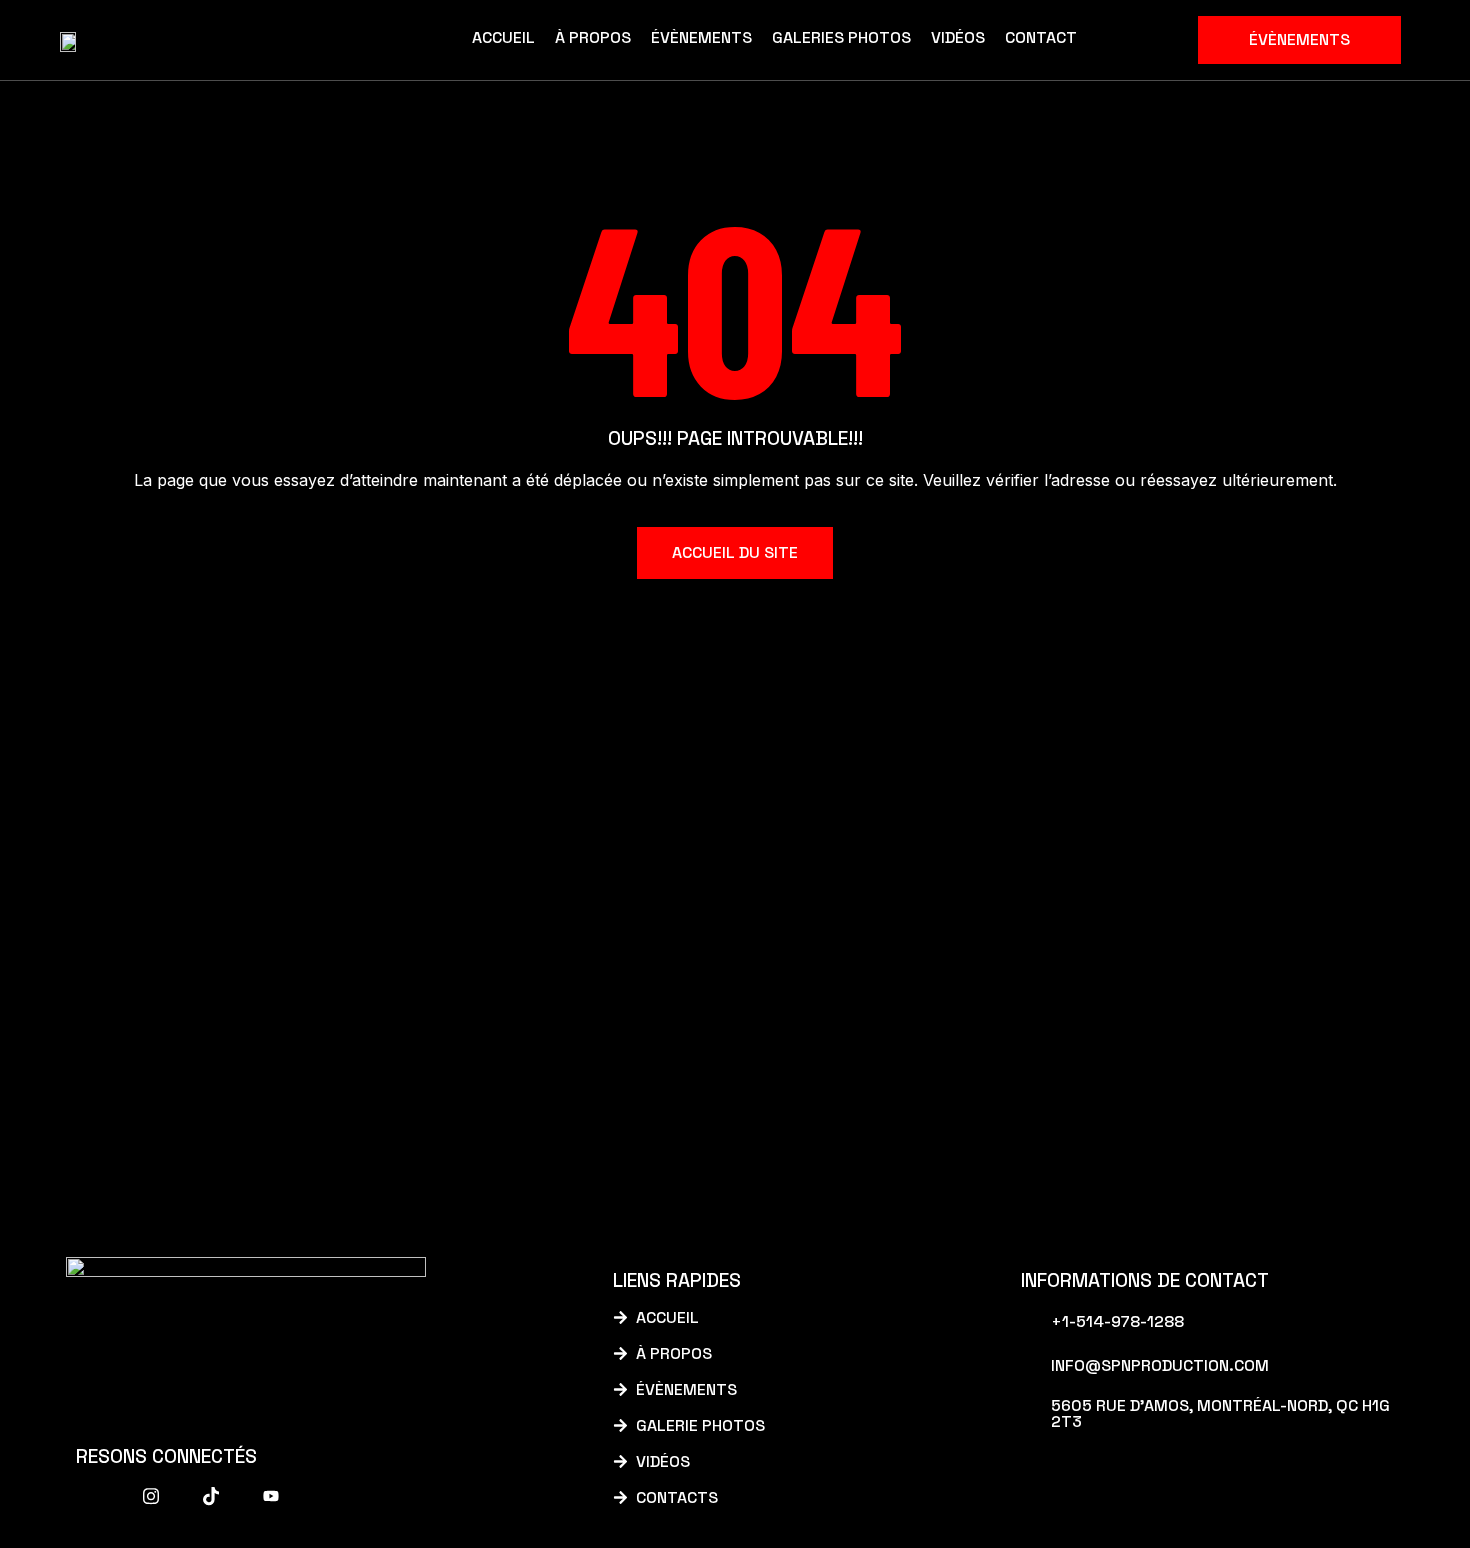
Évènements (701, 37)
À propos (593, 37)
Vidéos (958, 37)
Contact (1041, 37)
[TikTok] (211, 1496)
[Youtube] (271, 1496)
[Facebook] (91, 1496)
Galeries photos (841, 37)
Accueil (503, 37)
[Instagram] (151, 1496)
